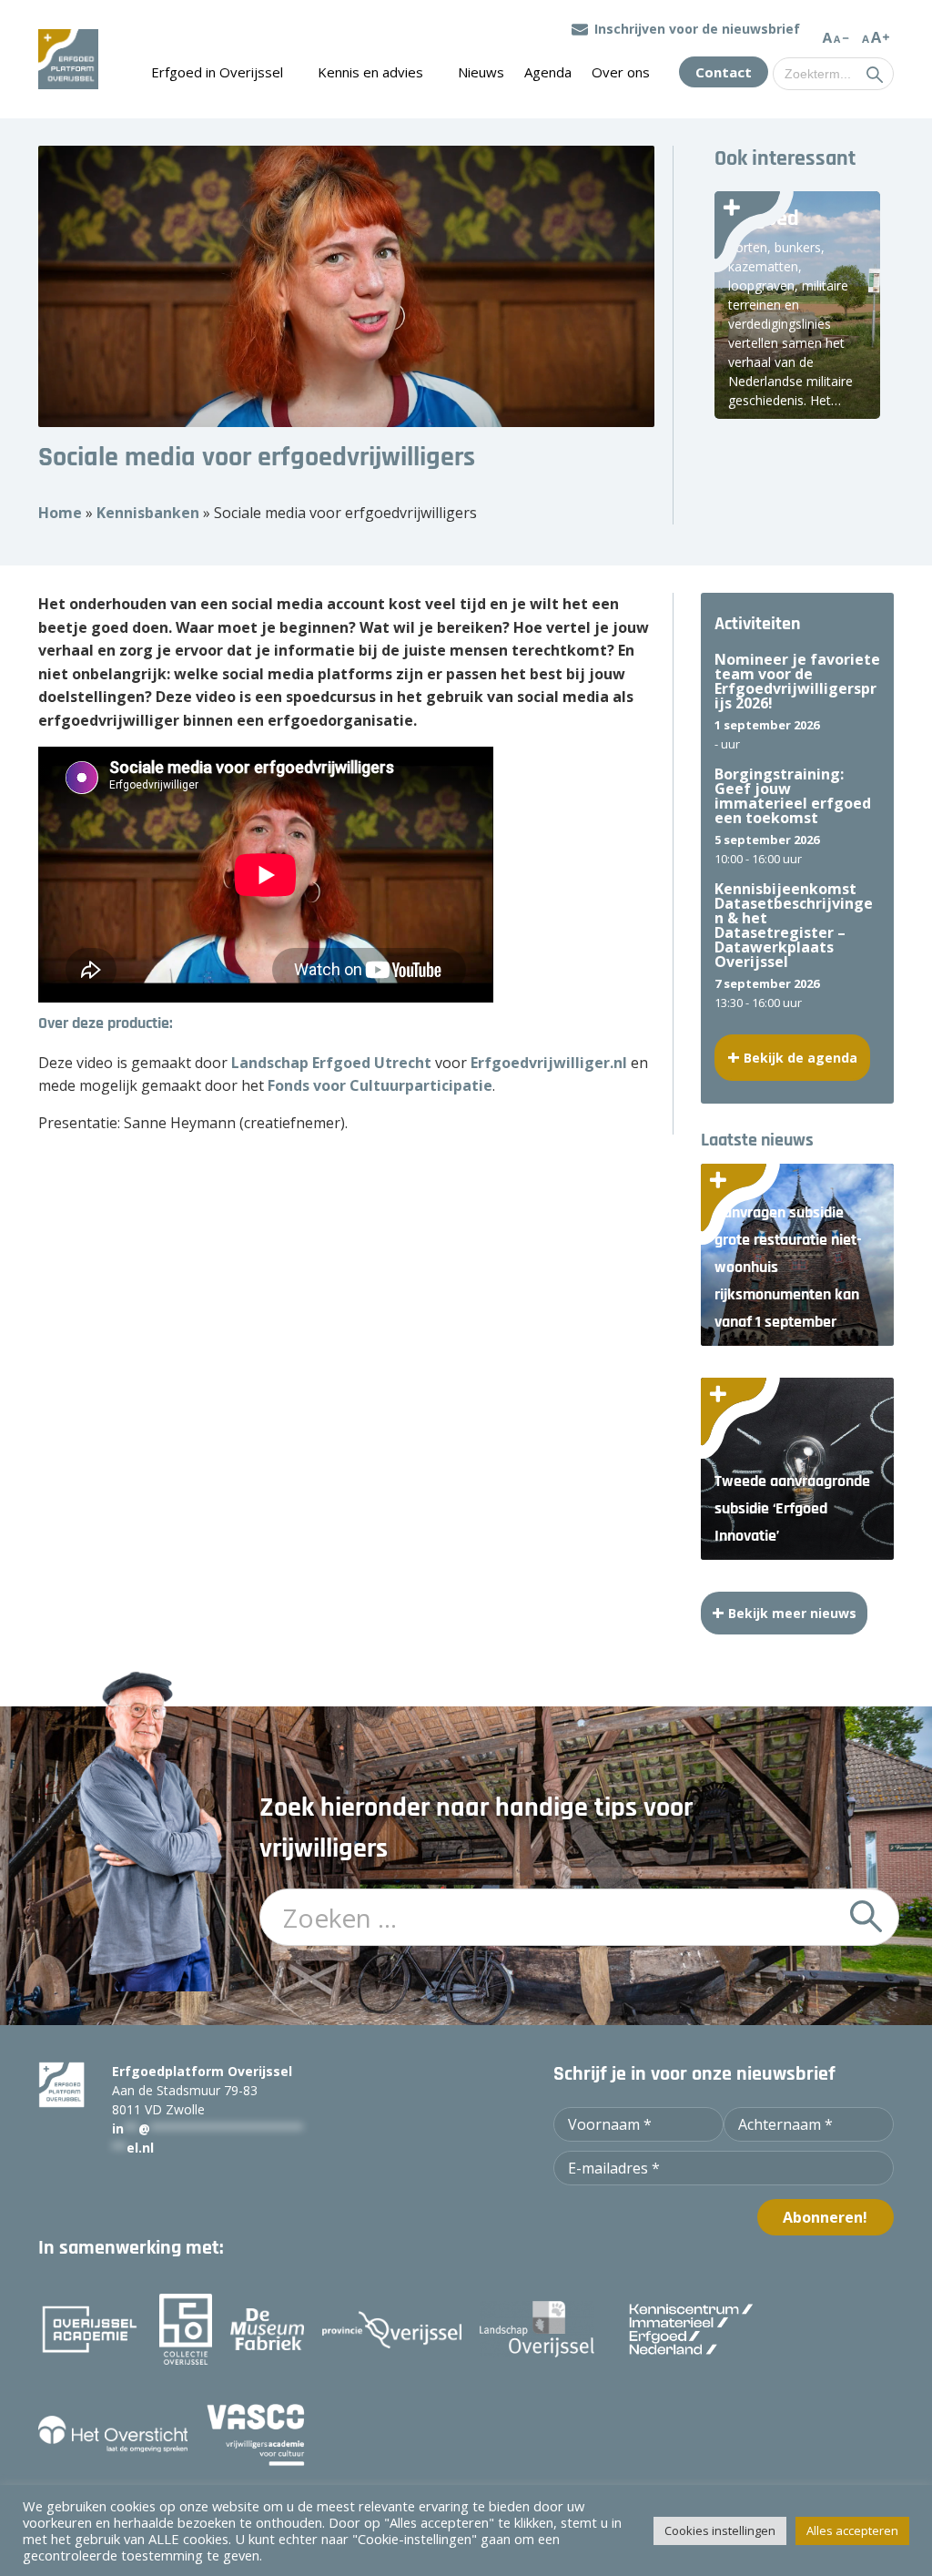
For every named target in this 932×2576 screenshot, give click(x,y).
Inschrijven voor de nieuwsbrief (697, 29)
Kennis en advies (370, 72)
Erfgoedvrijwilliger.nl (549, 1063)
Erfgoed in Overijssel (217, 72)
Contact (724, 72)
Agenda (548, 72)
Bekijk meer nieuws (792, 1613)
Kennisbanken (148, 513)
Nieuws (481, 72)
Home (60, 513)
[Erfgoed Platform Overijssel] (68, 59)
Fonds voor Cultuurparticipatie (380, 1085)
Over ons (621, 72)
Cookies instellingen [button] (720, 2530)
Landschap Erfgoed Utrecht (331, 1063)
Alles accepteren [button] (852, 2530)
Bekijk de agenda (800, 1058)
